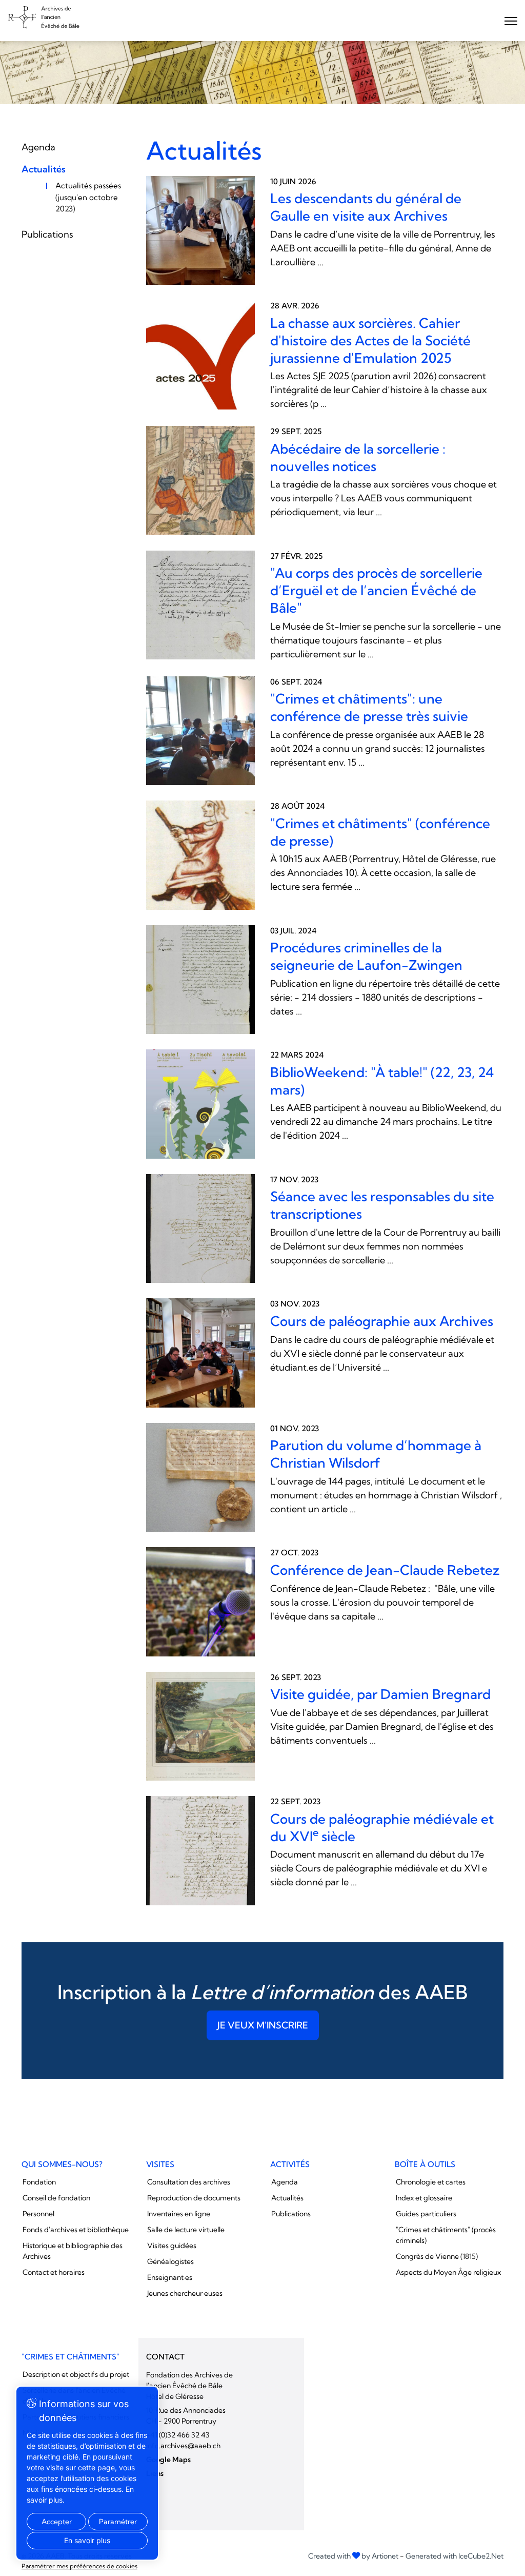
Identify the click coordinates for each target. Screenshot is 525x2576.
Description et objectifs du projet (76, 2374)
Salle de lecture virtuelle (186, 2230)
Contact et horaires (54, 2272)
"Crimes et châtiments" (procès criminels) (446, 2235)
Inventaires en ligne (179, 2214)
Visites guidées (172, 2246)
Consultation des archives (189, 2182)
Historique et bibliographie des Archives (73, 2251)
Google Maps (168, 2460)
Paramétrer (118, 2522)
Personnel (38, 2214)
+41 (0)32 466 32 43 (178, 2435)
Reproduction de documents (194, 2198)
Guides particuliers (426, 2214)
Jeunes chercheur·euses (185, 2293)
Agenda (38, 147)
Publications (47, 234)
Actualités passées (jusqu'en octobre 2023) (88, 197)
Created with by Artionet (353, 2556)
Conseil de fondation (56, 2198)
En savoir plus (87, 2540)
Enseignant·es (170, 2277)
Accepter (57, 2522)
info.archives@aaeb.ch (183, 2446)
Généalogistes (170, 2261)
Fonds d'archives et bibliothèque (76, 2230)
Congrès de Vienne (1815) (437, 2256)
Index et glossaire (424, 2198)
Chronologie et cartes (431, 2182)
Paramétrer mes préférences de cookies (79, 2566)
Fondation (39, 2182)
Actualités (44, 169)
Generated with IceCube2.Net (455, 2556)
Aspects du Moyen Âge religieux (448, 2272)
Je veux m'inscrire (263, 2025)
